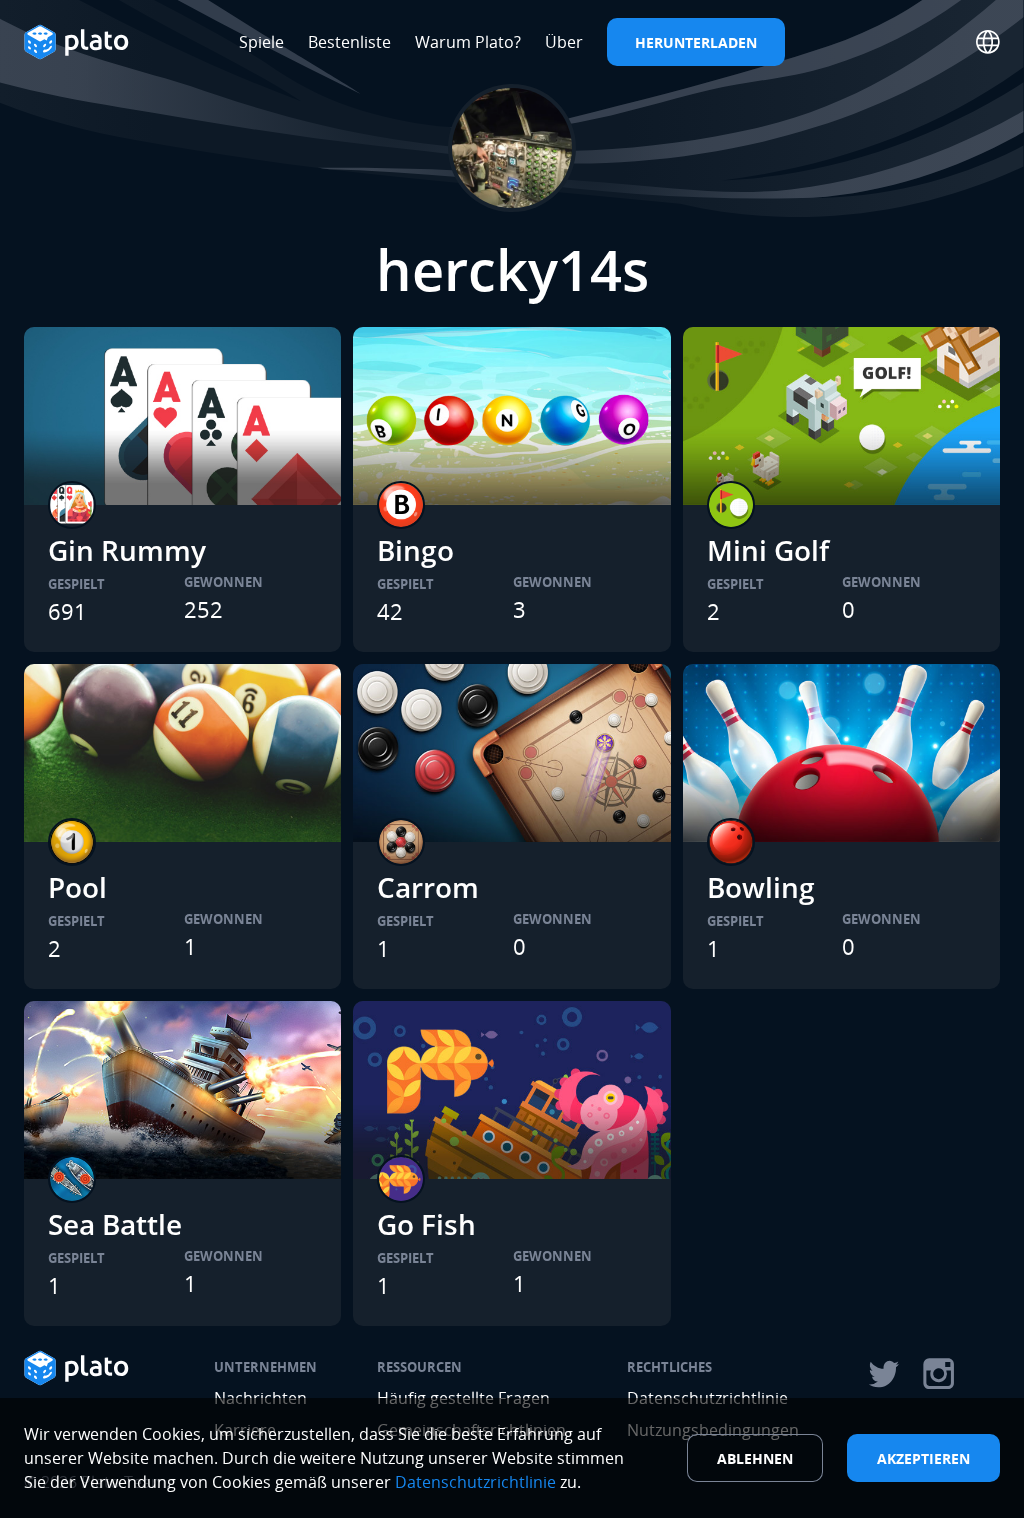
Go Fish (426, 1224)
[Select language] (988, 42)
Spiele (261, 42)
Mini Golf (768, 550)
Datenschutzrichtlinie (475, 1482)
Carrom (428, 887)
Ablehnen (755, 1458)
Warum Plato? (468, 42)
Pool (77, 887)
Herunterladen (696, 42)
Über (564, 42)
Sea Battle (115, 1224)
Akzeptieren (923, 1458)
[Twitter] (883, 1374)
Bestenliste (349, 42)
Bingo (415, 550)
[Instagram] (939, 1374)
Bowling (761, 887)
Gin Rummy (127, 550)
